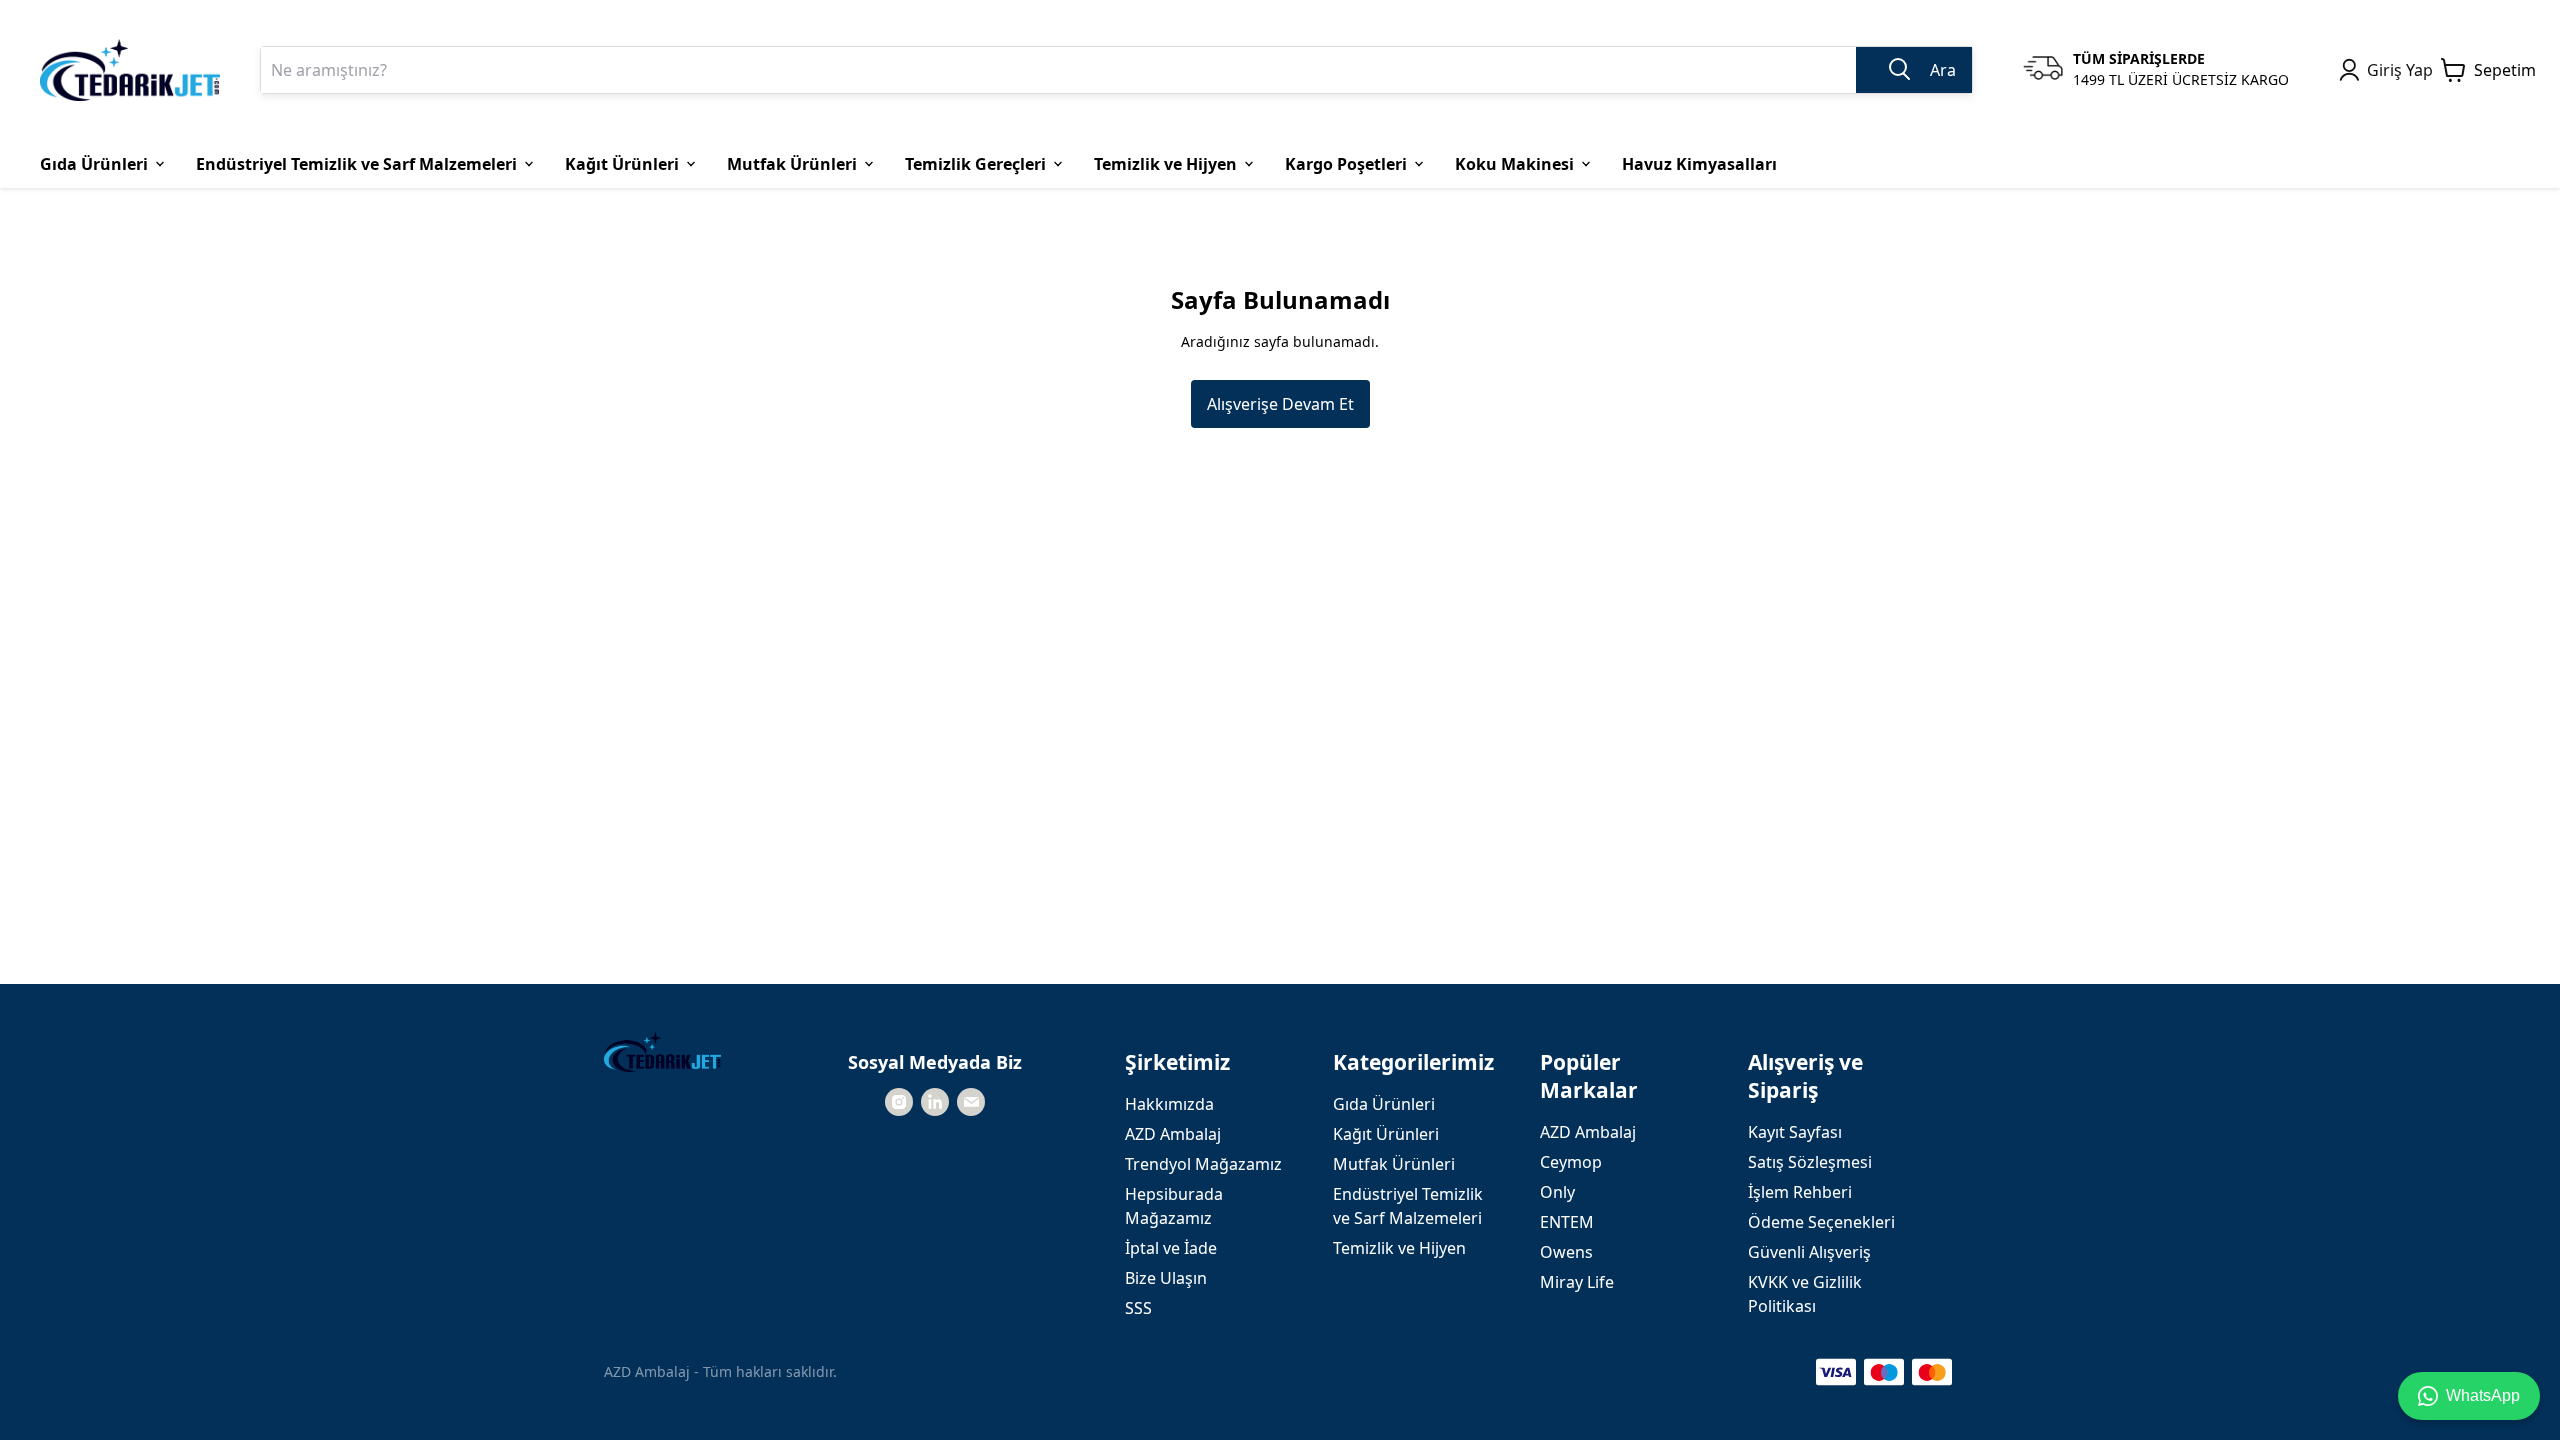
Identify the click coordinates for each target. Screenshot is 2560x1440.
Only (1557, 1192)
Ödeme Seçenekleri (1821, 1222)
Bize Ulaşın (1166, 1278)
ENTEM (1567, 1222)
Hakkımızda (1169, 1104)
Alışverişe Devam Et (1280, 404)
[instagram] (899, 1102)
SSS (1138, 1308)
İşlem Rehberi (1800, 1192)
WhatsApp (2483, 1395)
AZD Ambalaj (1173, 1134)
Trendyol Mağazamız (1203, 1164)
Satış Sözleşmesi (1810, 1162)
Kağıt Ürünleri (1386, 1134)
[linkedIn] (935, 1102)
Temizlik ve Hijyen (1399, 1248)
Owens (1566, 1252)
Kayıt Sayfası (1795, 1132)
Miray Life (1577, 1282)
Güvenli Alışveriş (1809, 1252)
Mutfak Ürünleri (1394, 1164)
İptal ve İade (1171, 1248)
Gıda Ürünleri (1384, 1104)
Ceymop (1571, 1162)
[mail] (971, 1102)
